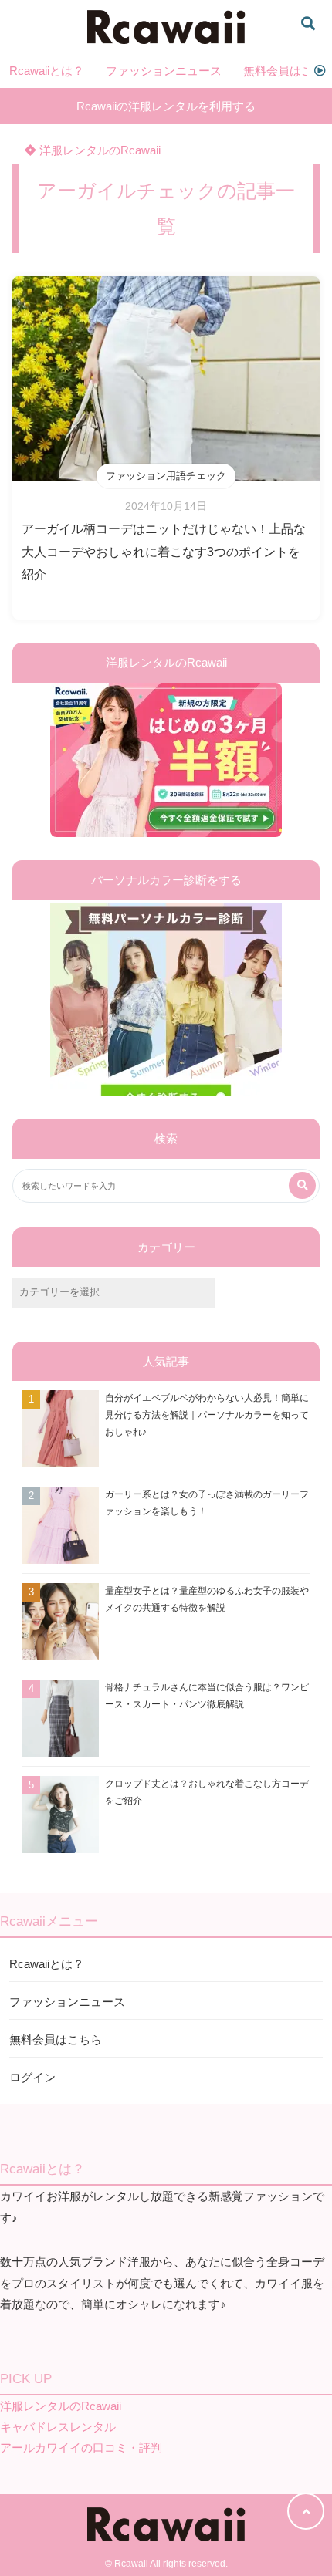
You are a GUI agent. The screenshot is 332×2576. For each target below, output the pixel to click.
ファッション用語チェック (166, 476)
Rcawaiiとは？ (47, 71)
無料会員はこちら (56, 2039)
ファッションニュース (164, 71)
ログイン (32, 2077)
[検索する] (302, 1185)
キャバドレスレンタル (58, 2427)
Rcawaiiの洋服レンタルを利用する (166, 106)
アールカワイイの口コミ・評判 (81, 2448)
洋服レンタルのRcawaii (98, 150)
